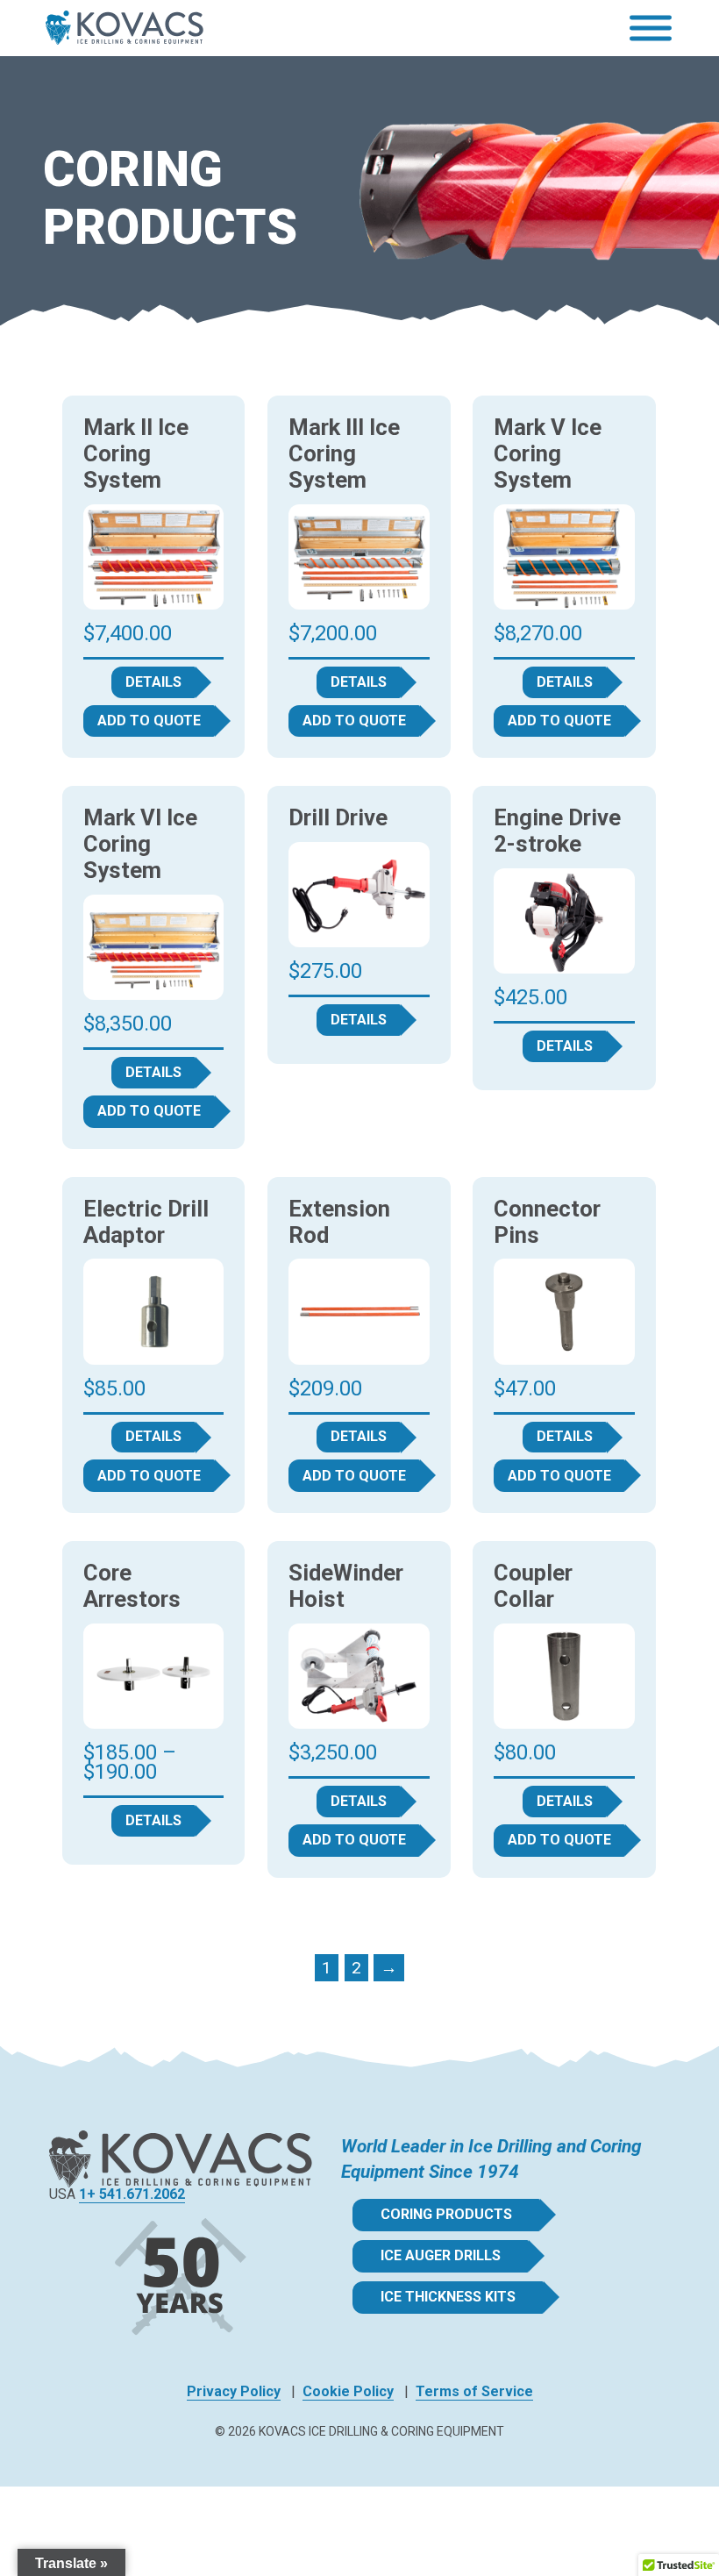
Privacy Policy (234, 2391)
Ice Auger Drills (441, 2255)
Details (153, 682)
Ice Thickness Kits (448, 2297)
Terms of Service (474, 2391)
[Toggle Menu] (651, 29)
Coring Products (446, 2214)
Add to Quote (149, 721)
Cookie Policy (348, 2391)
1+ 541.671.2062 (132, 2194)
